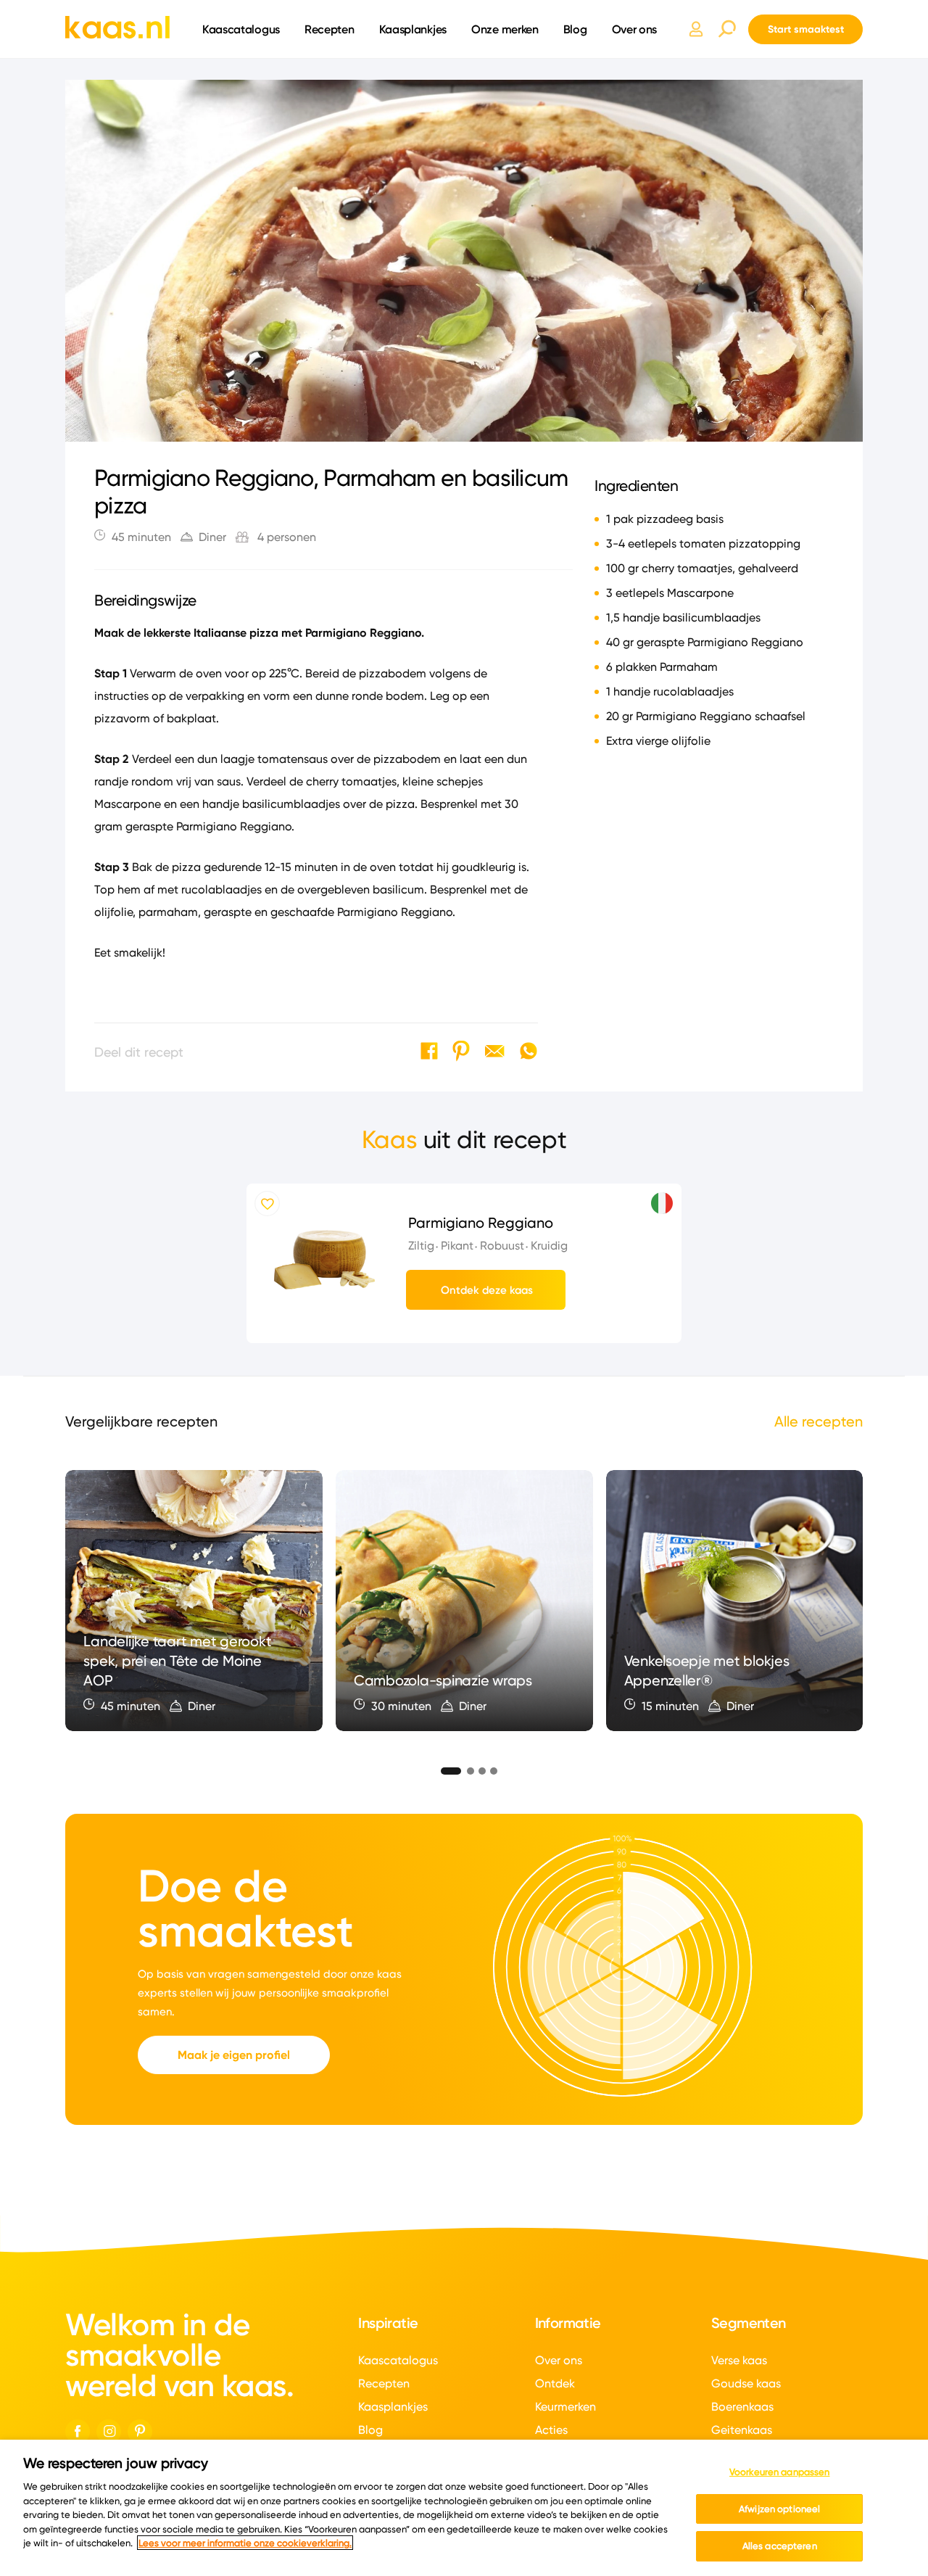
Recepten (330, 29)
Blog (575, 29)
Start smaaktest (806, 29)
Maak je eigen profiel (234, 2055)
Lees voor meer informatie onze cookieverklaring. (245, 2543)
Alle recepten (819, 1421)
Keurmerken (565, 2407)
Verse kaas (739, 2360)
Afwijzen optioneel (779, 2509)
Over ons (635, 29)
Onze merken (505, 29)
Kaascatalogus (241, 29)
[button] (445, 1769)
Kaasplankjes (413, 29)
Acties (551, 2430)
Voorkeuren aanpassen (780, 2472)
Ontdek (555, 2383)
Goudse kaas (746, 2383)
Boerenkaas (742, 2407)
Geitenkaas (742, 2430)
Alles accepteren (780, 2546)
